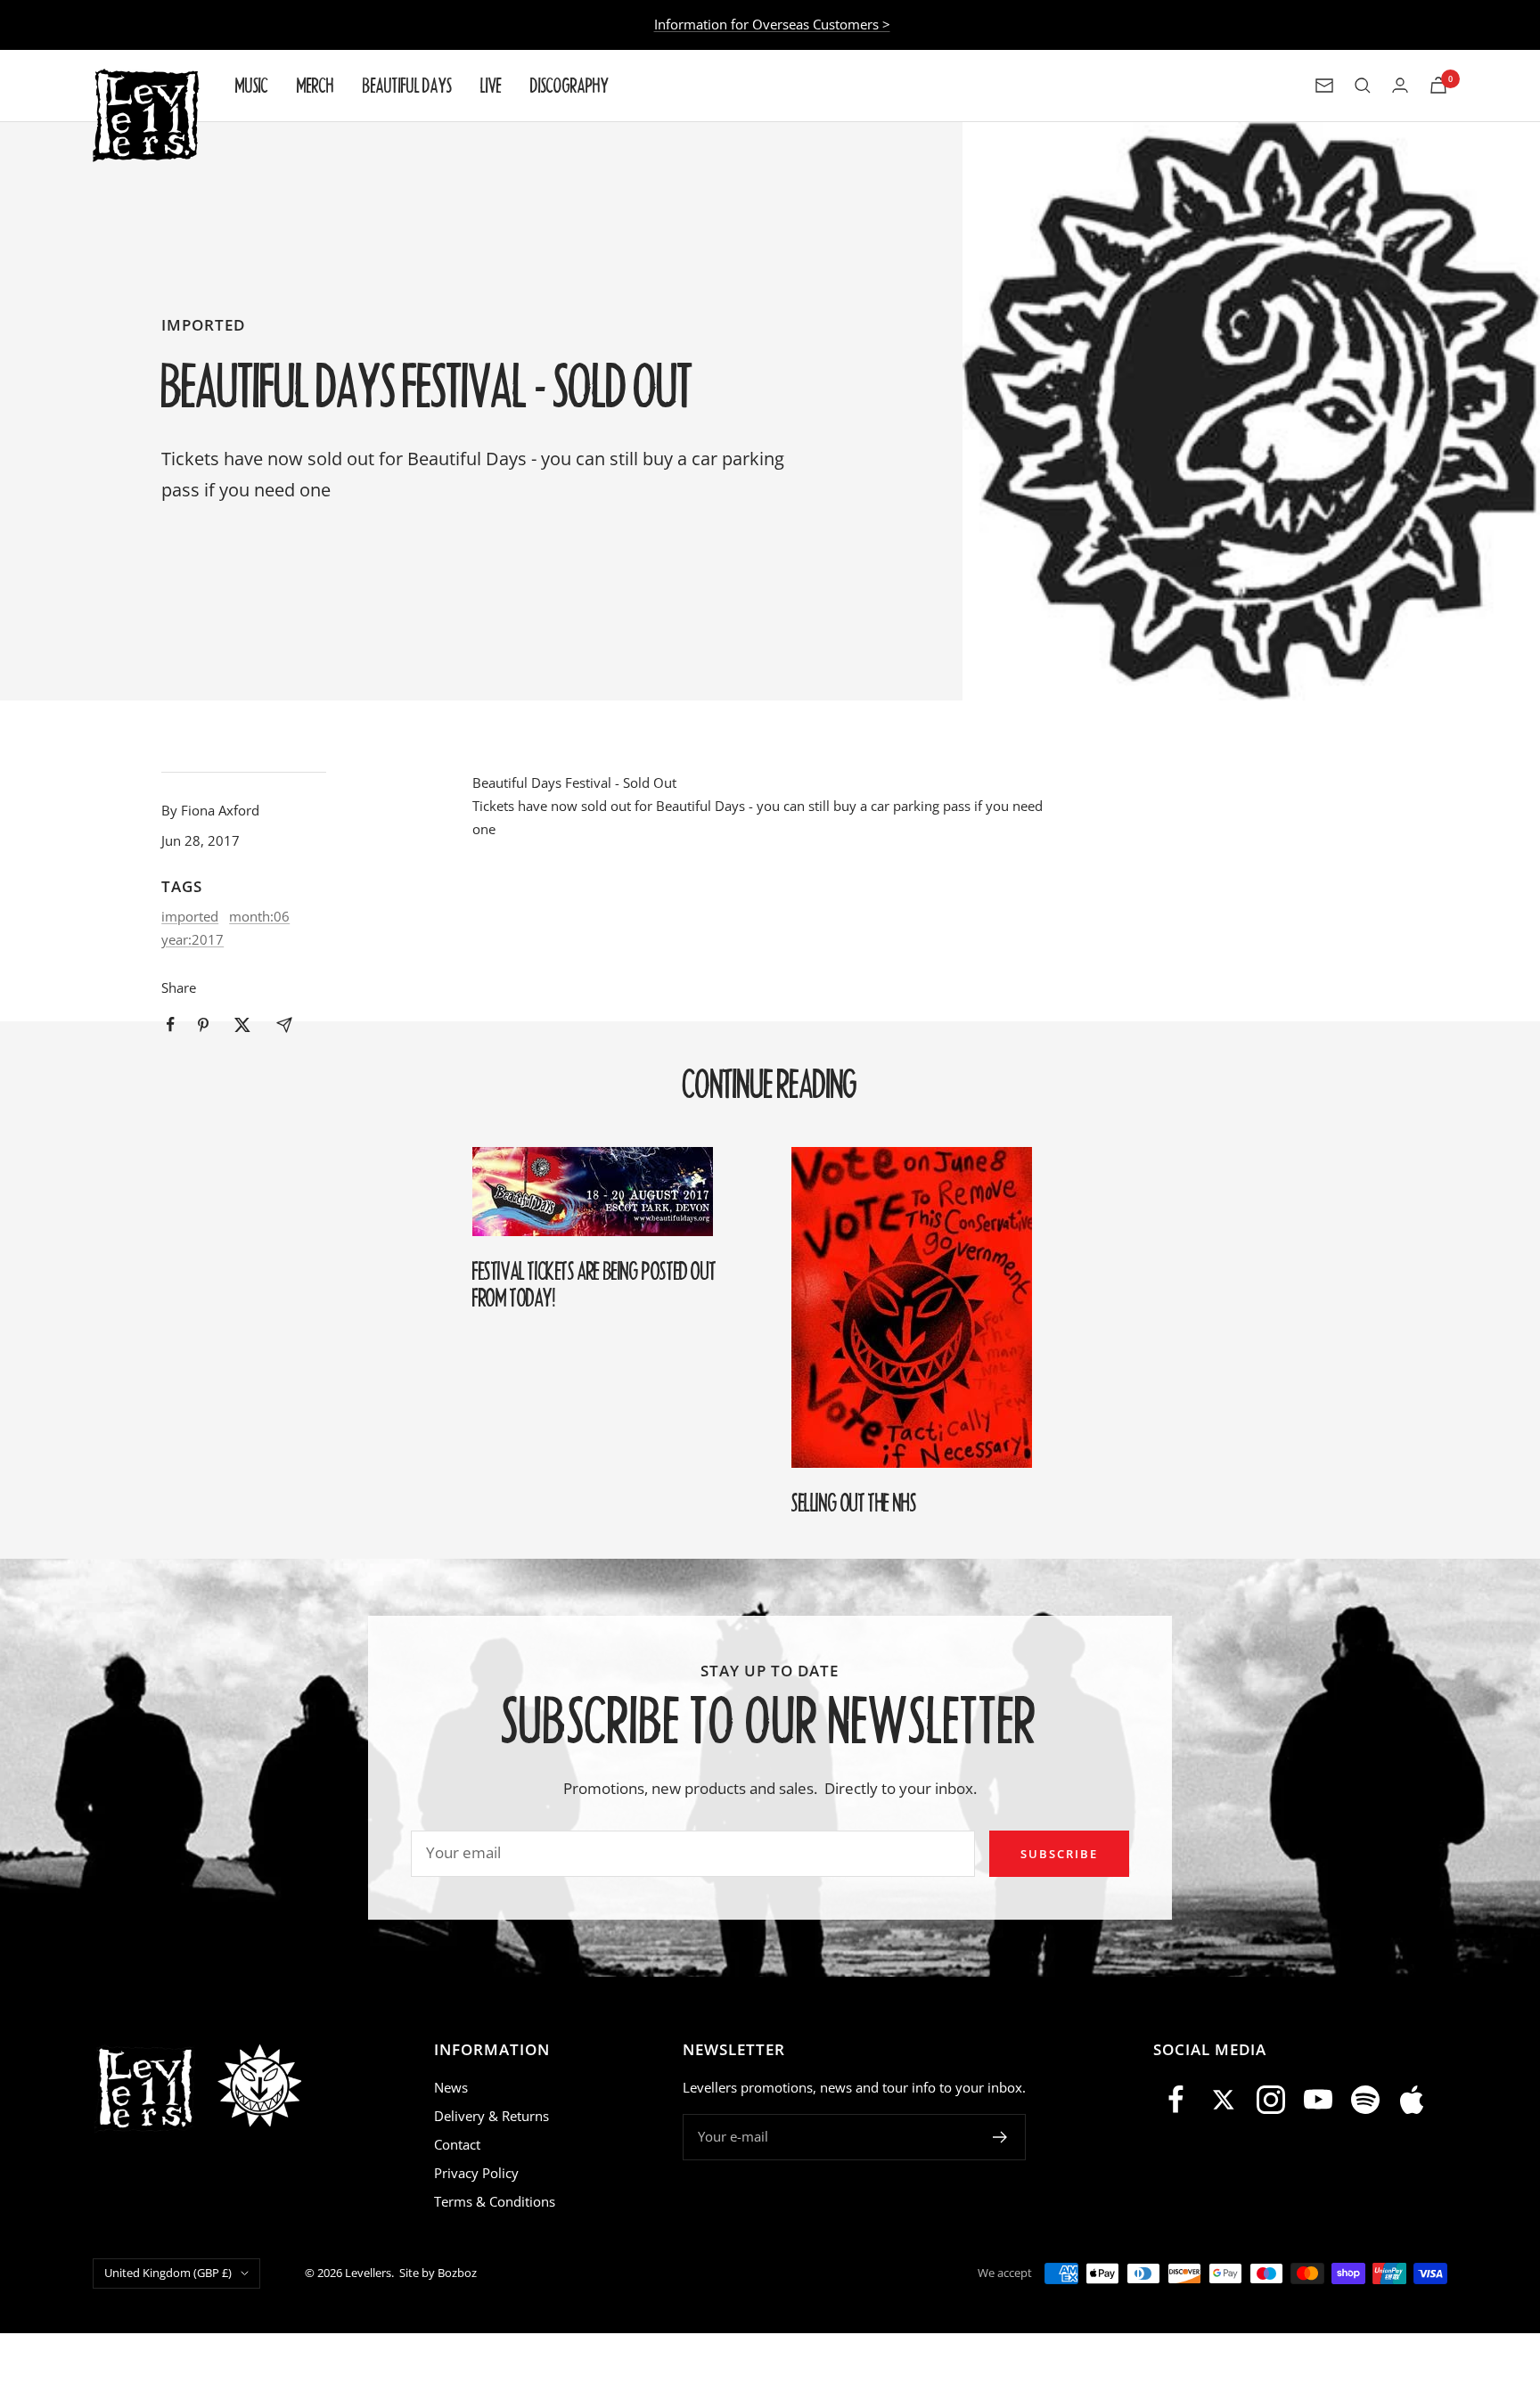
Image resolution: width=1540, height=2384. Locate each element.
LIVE (491, 85)
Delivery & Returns (491, 2116)
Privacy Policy (476, 2173)
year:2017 (192, 939)
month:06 (259, 916)
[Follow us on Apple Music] (1412, 2100)
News (451, 2087)
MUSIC (252, 85)
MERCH (315, 85)
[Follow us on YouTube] (1318, 2100)
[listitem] (171, 1024)
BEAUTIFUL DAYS (407, 85)
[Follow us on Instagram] (1271, 2100)
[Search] (1363, 86)
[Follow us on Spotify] (1365, 2100)
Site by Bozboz (438, 2273)
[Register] (1000, 2137)
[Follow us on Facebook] (1177, 2100)
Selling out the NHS (854, 1503)
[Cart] (1438, 85)
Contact (457, 2144)
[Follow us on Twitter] (1224, 2100)
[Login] (1400, 85)
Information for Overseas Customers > (772, 24)
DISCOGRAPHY (569, 85)
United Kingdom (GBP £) (168, 2273)
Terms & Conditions (495, 2201)
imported (203, 325)
